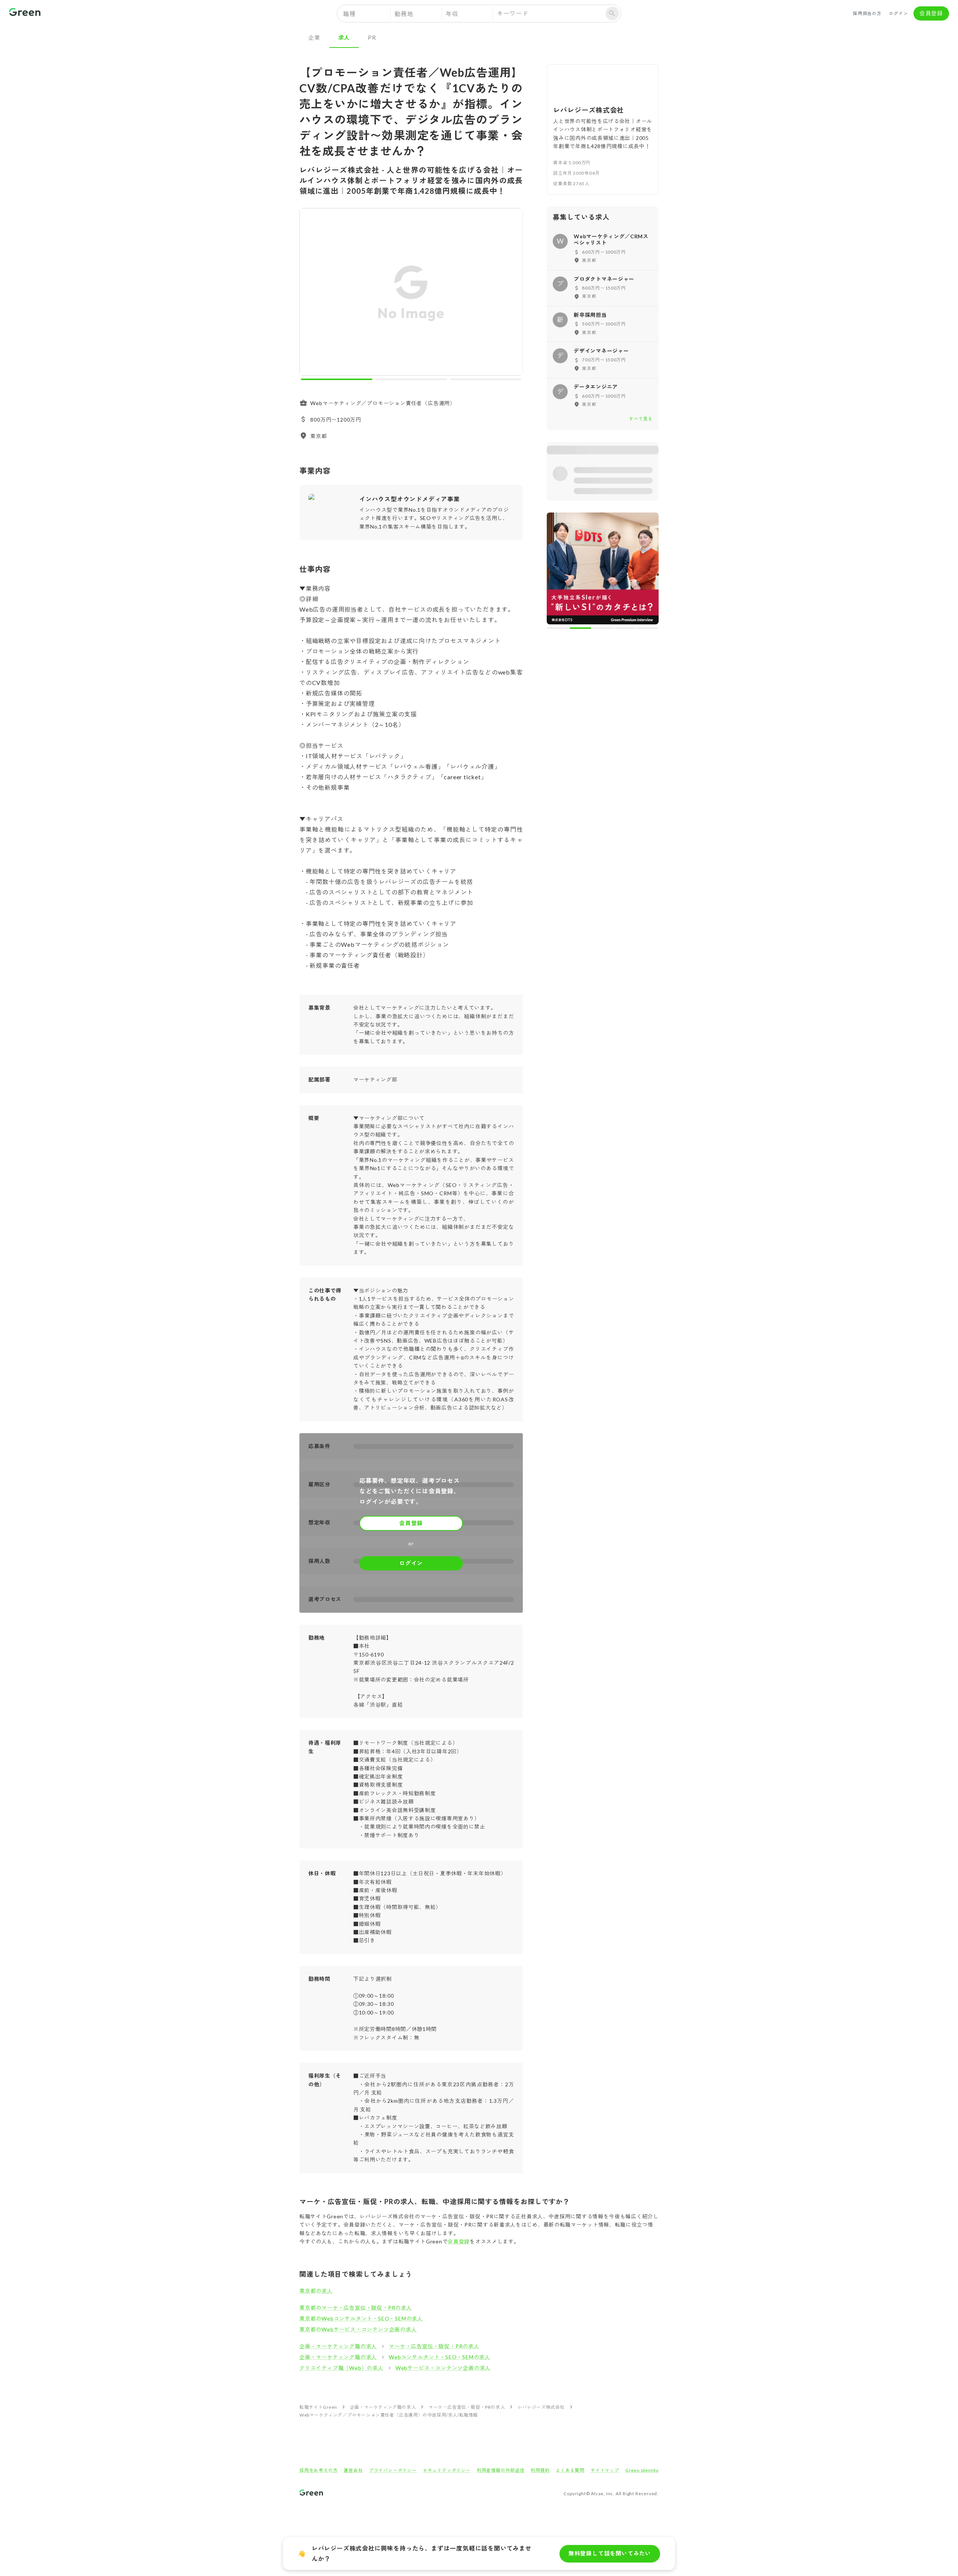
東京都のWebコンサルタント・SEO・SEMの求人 (361, 2318)
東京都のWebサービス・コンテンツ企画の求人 (358, 2329)
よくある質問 (570, 2470)
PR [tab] (372, 37)
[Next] (512, 293)
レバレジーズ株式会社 (541, 2407)
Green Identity (642, 2470)
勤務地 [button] (404, 14)
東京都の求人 (316, 2291)
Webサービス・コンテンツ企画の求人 (443, 2368)
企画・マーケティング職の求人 (338, 2346)
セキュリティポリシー (447, 2470)
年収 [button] (452, 14)
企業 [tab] (314, 37)
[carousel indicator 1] (337, 379)
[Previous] (310, 293)
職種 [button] (350, 14)
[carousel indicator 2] (411, 379)
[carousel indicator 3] (486, 379)
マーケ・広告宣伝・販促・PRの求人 (434, 2346)
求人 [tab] (344, 37)
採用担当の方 (867, 13)
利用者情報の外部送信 (501, 2470)
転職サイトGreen (318, 2407)
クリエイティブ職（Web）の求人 (341, 2368)
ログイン (898, 13)
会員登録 (931, 13)
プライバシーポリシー (393, 2470)
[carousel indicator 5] (647, 628)
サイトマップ (605, 2470)
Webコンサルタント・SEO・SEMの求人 (440, 2357)
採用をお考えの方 (318, 2470)
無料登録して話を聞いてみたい (610, 2553)
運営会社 (353, 2470)
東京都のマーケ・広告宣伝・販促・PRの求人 (356, 2308)
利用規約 (540, 2470)
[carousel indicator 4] (625, 628)
